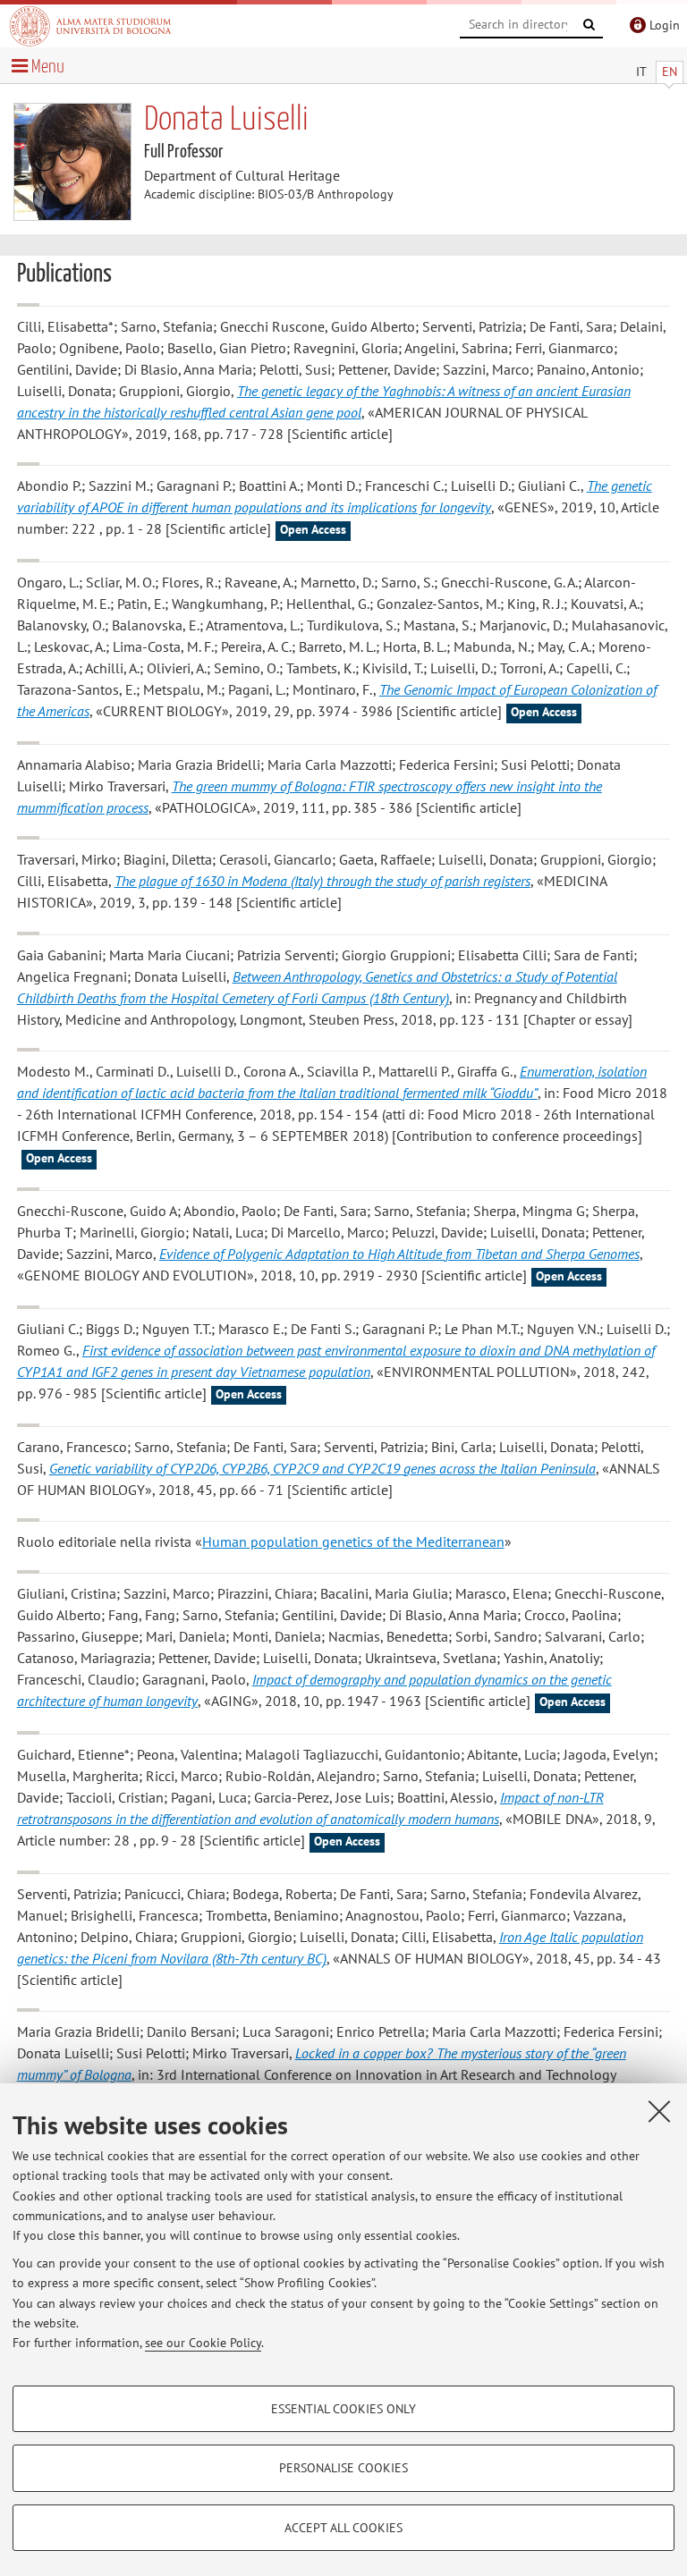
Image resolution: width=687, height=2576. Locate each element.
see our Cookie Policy (203, 2343)
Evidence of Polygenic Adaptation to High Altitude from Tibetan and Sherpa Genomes (399, 1254)
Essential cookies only (343, 2409)
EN (670, 72)
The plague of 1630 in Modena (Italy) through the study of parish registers (322, 881)
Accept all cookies (343, 2528)
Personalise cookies (343, 2468)
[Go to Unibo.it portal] (90, 26)
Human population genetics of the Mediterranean (353, 1541)
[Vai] (589, 25)
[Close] (659, 2111)
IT (641, 72)
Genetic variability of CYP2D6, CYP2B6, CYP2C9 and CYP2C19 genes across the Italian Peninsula (322, 1468)
